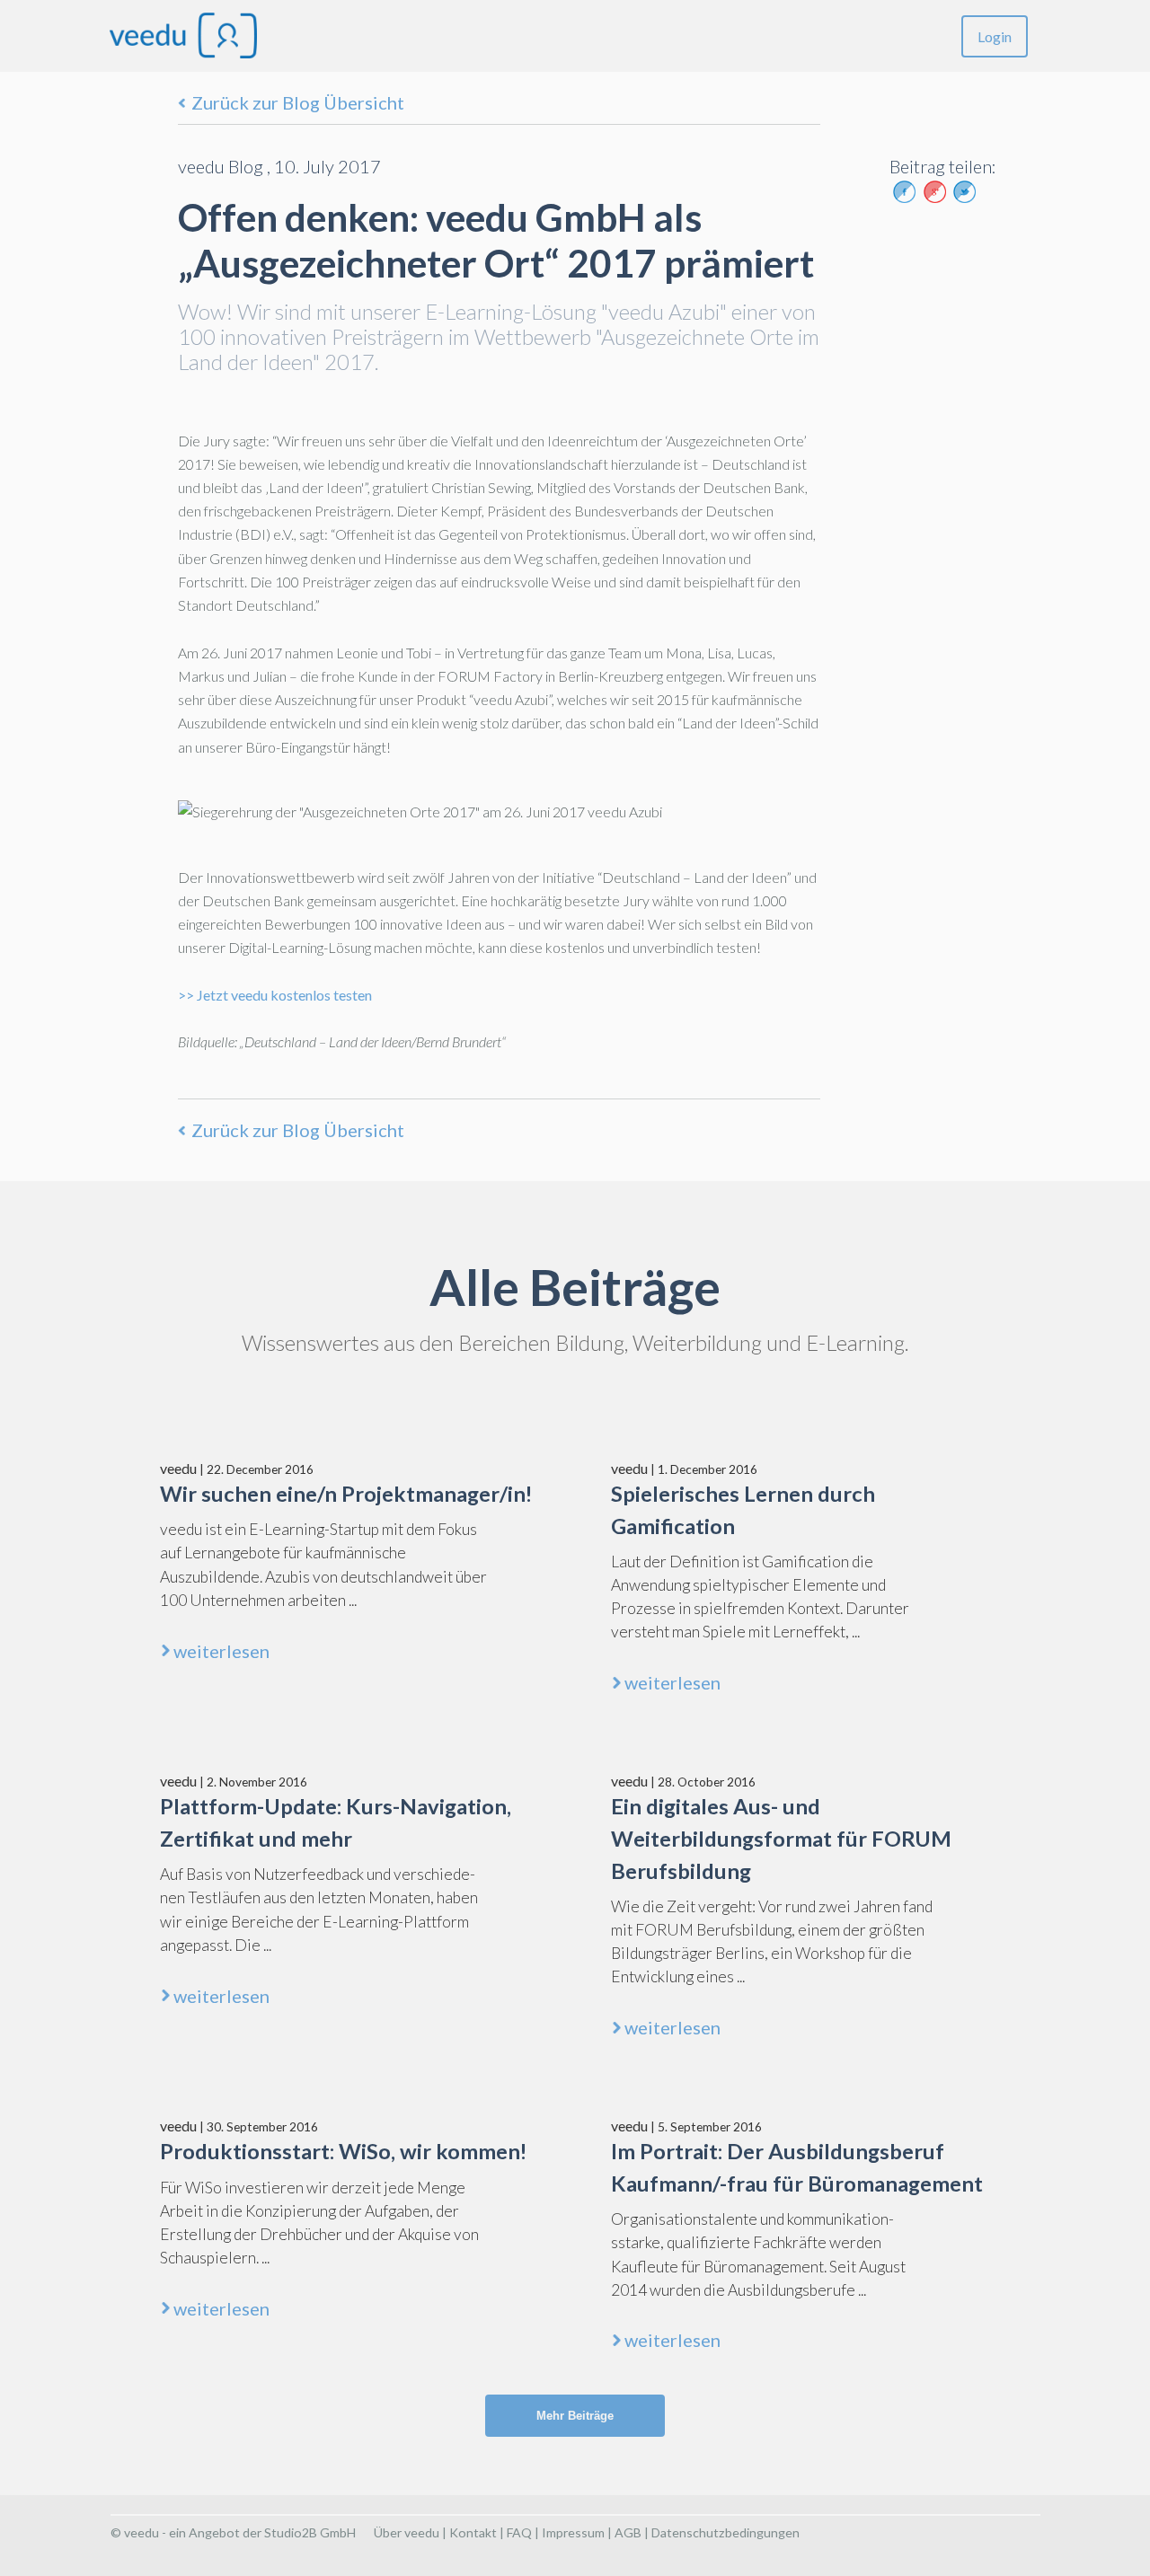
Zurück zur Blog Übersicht (298, 102)
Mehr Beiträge (575, 2416)
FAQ (519, 2532)
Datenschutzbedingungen (725, 2532)
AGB (628, 2532)
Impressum (573, 2532)
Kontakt (473, 2532)
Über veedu (407, 2532)
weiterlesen (221, 1651)
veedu (178, 1468)
